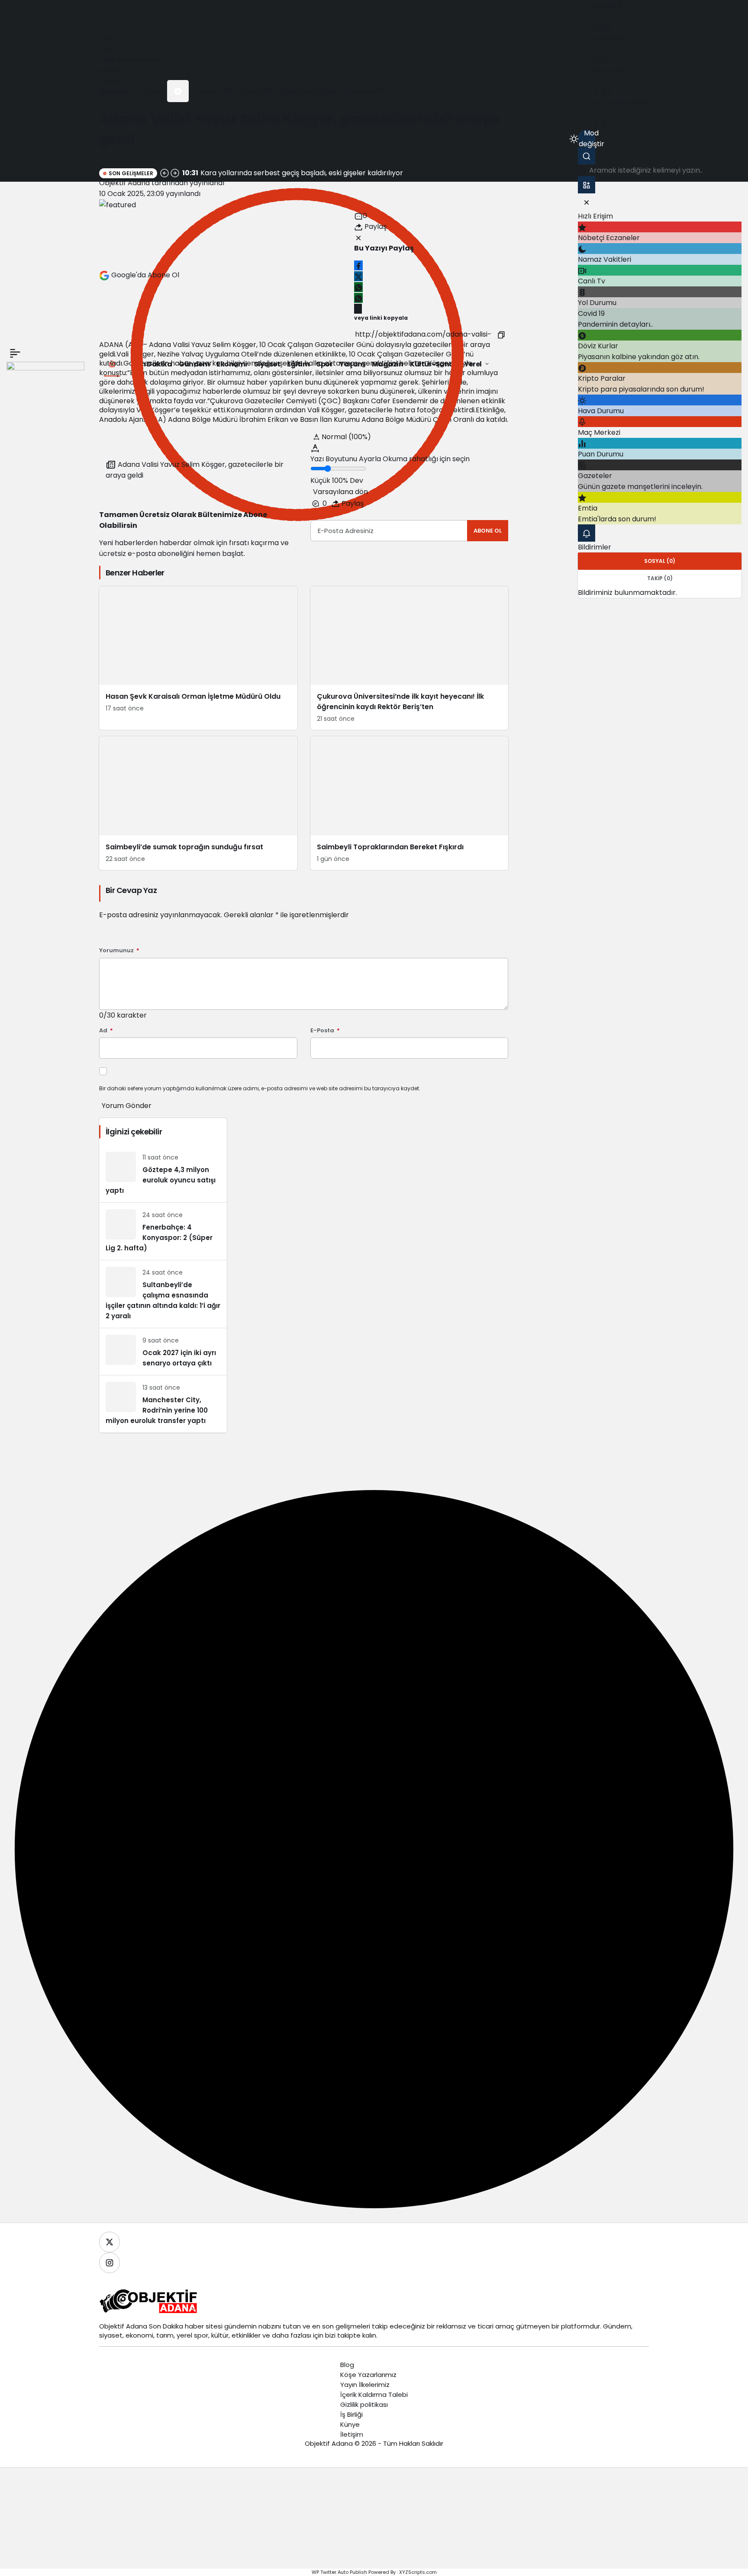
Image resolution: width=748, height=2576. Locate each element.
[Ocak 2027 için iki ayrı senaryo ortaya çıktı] (163, 1352)
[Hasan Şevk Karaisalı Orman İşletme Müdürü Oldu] (198, 658)
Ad (106, 1031)
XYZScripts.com (418, 2572)
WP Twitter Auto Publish (339, 2572)
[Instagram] (110, 2263)
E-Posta (325, 1031)
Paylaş (352, 503)
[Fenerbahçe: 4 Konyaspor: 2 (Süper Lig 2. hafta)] (163, 1231)
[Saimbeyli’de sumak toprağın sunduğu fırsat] (198, 803)
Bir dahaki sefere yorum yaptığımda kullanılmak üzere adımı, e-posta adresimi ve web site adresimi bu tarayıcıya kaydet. (260, 1088)
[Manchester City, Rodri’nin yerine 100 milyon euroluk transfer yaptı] (163, 1404)
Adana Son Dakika (155, 2326)
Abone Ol (488, 531)
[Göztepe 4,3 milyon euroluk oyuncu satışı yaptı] (163, 1174)
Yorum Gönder (127, 1106)
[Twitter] (110, 2242)
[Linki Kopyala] (501, 334)
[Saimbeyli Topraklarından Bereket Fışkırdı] (409, 803)
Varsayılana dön (340, 492)
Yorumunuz (119, 951)
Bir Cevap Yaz (131, 890)
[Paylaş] (358, 309)
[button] (178, 91)
